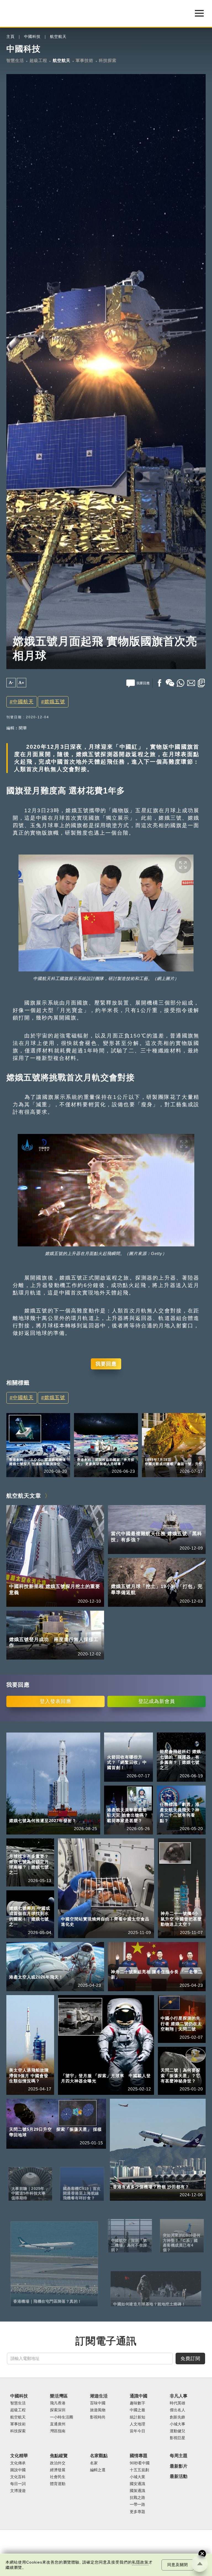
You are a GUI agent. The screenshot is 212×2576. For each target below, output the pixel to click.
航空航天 (58, 37)
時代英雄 (177, 2403)
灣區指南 (58, 2431)
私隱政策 (140, 2562)
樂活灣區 (17, 1452)
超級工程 (38, 60)
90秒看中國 (140, 2463)
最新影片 (179, 2466)
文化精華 (19, 2456)
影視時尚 (98, 2417)
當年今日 (179, 1452)
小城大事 (177, 2424)
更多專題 (137, 2512)
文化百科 (18, 2477)
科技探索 (108, 60)
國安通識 (137, 2484)
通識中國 (153, 1452)
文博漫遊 (18, 2491)
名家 (94, 2463)
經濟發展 (58, 2470)
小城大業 (137, 2477)
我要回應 (106, 1364)
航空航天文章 (24, 1496)
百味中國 (98, 2403)
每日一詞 (18, 2484)
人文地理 (137, 2424)
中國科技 (32, 37)
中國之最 (137, 2410)
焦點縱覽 (59, 2456)
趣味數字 (137, 2403)
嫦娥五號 (55, 702)
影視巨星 (177, 2438)
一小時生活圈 (62, 2417)
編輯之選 (98, 2470)
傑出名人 (177, 2410)
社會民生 (58, 2477)
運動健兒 (177, 2431)
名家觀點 (99, 2456)
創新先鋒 (177, 2417)
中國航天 (23, 702)
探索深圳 (58, 2410)
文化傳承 (18, 2463)
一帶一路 (137, 2505)
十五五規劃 (139, 2470)
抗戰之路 (137, 2498)
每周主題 (179, 2456)
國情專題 (139, 2456)
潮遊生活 (99, 2396)
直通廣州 (58, 2424)
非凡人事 (179, 2396)
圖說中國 (18, 2470)
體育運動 (58, 2484)
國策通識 (137, 2491)
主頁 (10, 37)
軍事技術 (84, 60)
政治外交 (58, 2463)
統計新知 (137, 2417)
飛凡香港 (43, 1452)
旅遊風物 (98, 2410)
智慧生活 (15, 60)
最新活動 (179, 2476)
